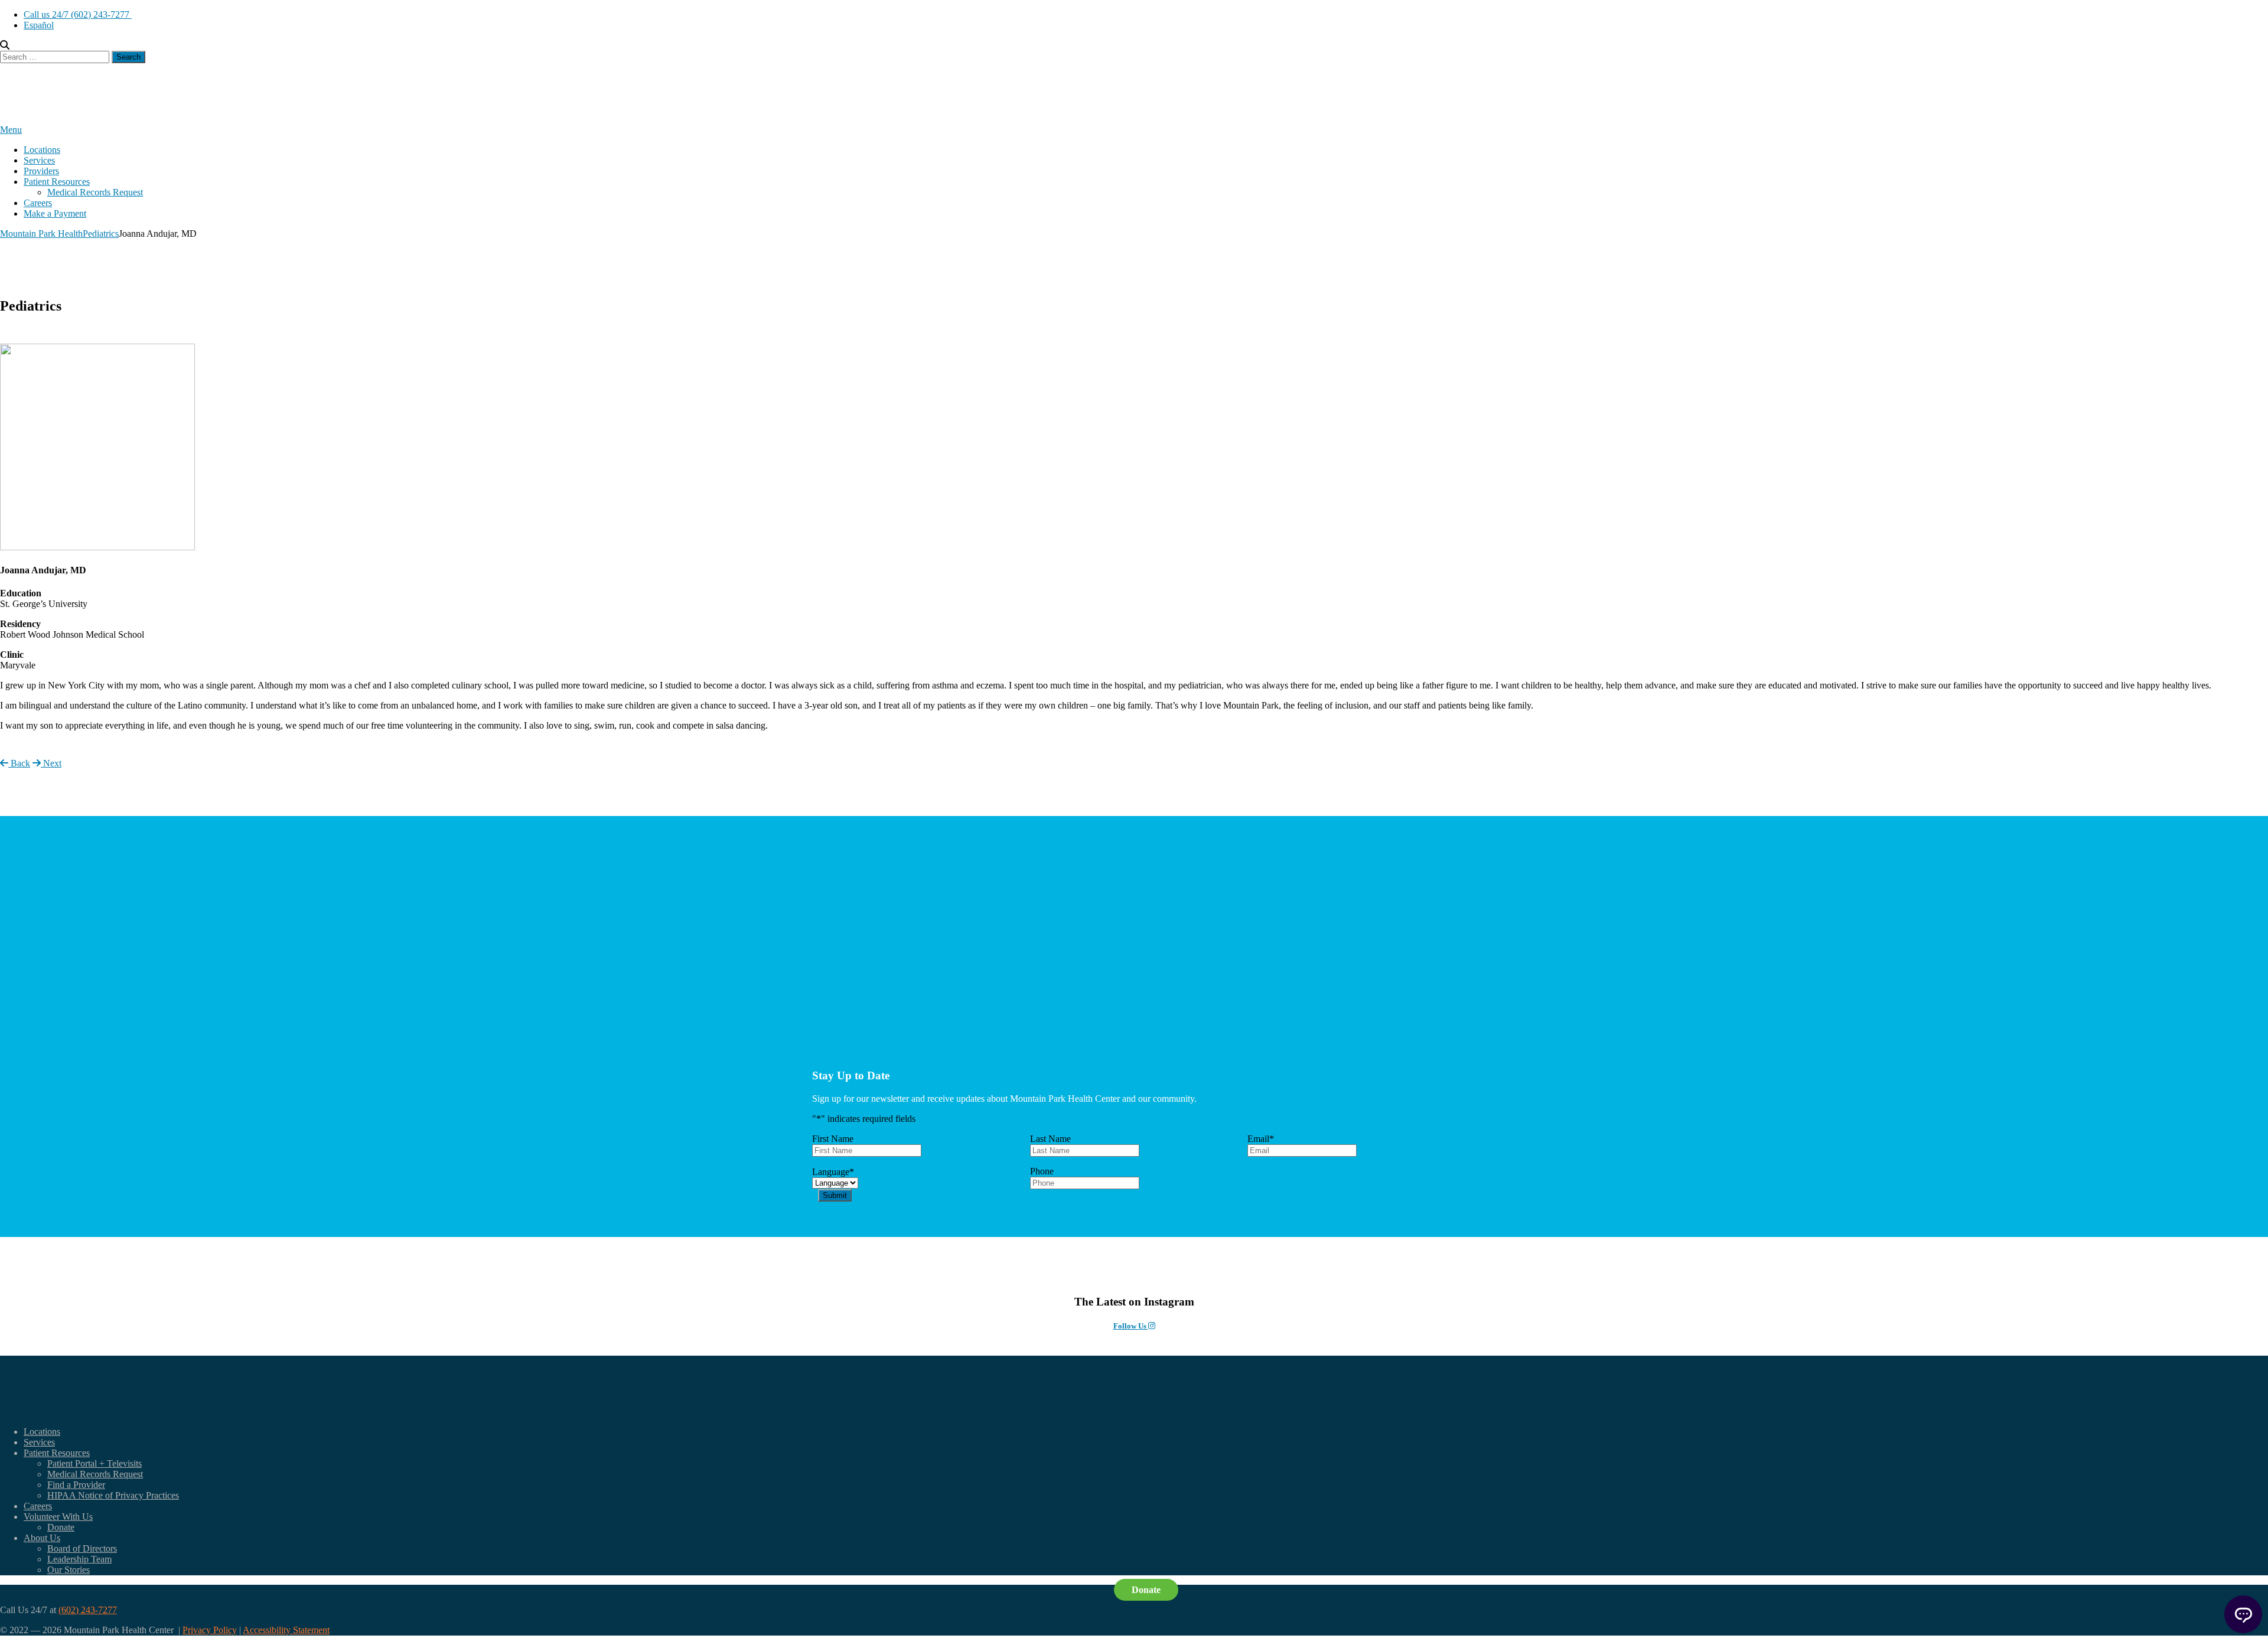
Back (19, 763)
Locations (42, 150)
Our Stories (69, 1570)
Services (39, 160)
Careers (38, 203)
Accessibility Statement (286, 1630)
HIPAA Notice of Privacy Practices (113, 1495)
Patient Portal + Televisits (94, 1463)
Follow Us (1131, 1326)
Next (51, 763)
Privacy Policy (210, 1630)
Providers (41, 171)
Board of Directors (82, 1548)
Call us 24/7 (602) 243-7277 (78, 14)
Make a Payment (55, 213)
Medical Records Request (95, 192)
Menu (11, 130)
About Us (42, 1538)
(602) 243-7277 (88, 1610)
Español (39, 25)
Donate (61, 1527)
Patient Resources (57, 182)
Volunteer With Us (58, 1517)
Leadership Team (79, 1559)
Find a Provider (76, 1485)
